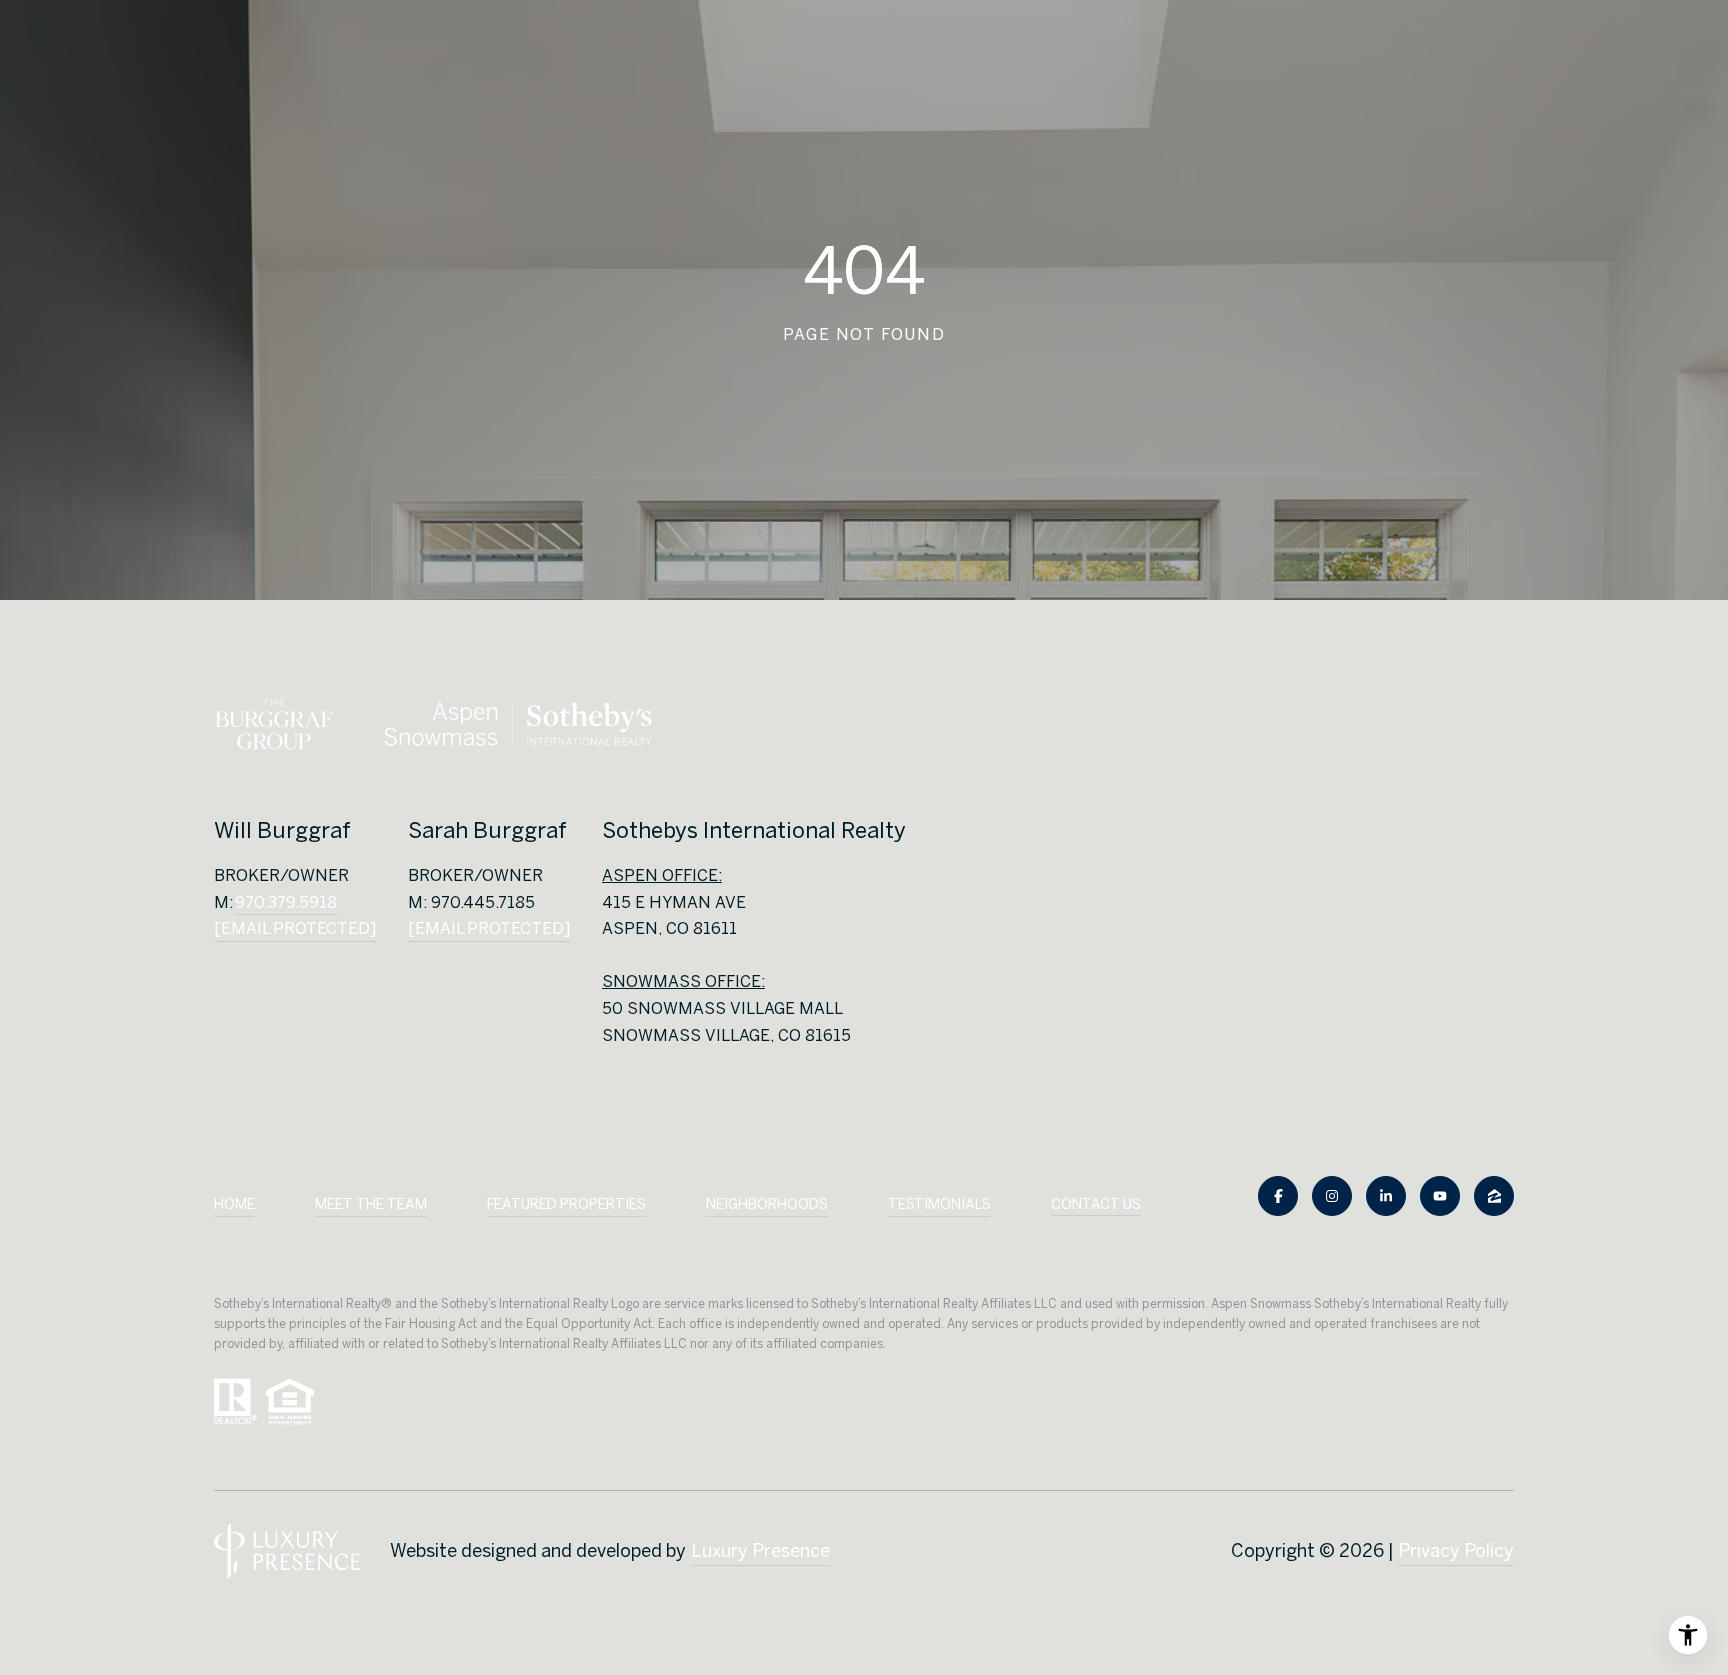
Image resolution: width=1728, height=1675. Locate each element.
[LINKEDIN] (1386, 1196)
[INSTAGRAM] (1332, 1196)
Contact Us (1096, 1204)
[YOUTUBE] (1440, 1196)
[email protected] (489, 928)
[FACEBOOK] (1278, 1196)
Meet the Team (371, 1204)
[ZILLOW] (1494, 1196)
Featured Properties (566, 1204)
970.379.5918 (286, 902)
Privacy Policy (1456, 1550)
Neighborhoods (767, 1204)
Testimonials (939, 1204)
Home (234, 1204)
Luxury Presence (760, 1550)
